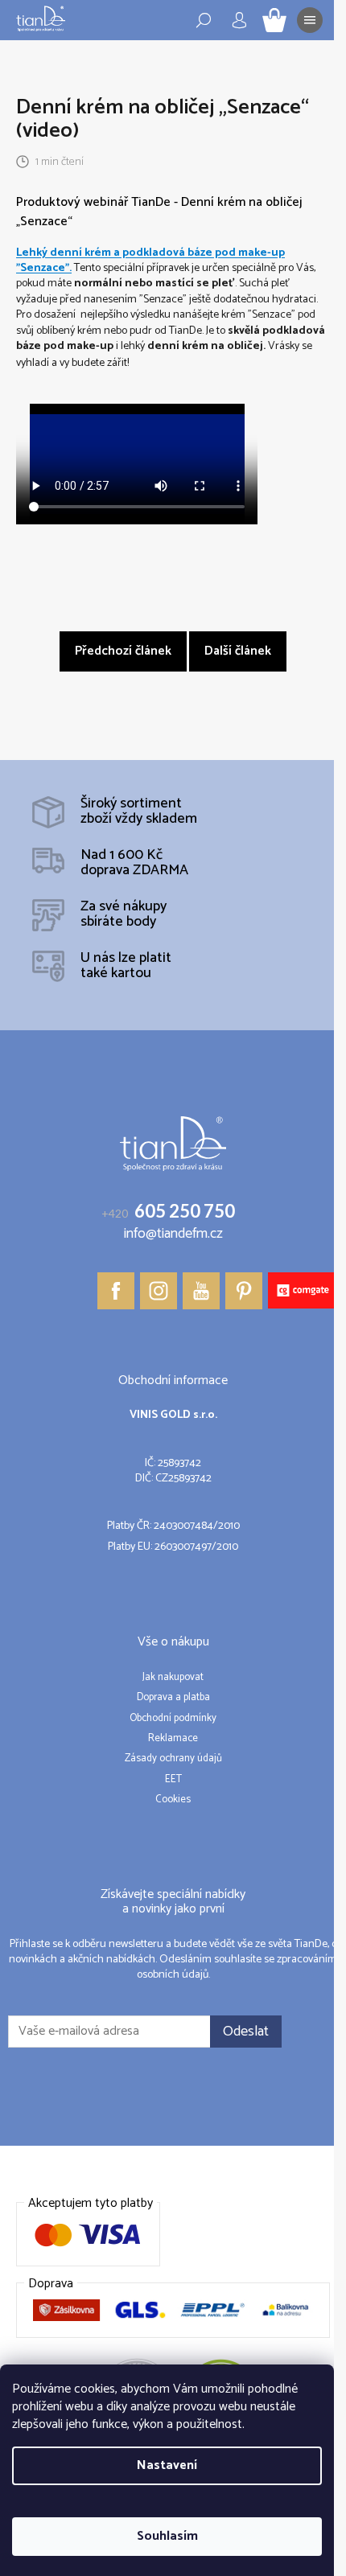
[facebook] (116, 1291)
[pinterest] (244, 1291)
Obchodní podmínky (173, 1719)
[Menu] (310, 20)
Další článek (238, 651)
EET (173, 1780)
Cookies (173, 1800)
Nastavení (167, 2465)
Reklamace (173, 1739)
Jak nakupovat (173, 1678)
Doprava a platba (173, 1698)
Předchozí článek (123, 651)
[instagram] (159, 1291)
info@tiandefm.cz (173, 1234)
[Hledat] (204, 20)
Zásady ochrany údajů (173, 1759)
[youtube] (201, 1291)
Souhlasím (167, 2536)
